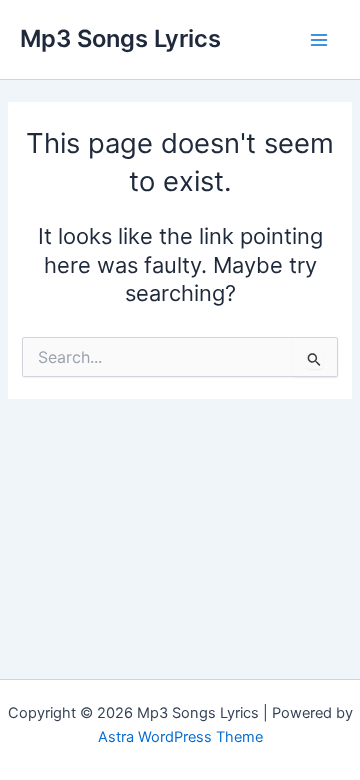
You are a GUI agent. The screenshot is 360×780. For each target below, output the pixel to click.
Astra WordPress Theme (180, 737)
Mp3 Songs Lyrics (120, 38)
